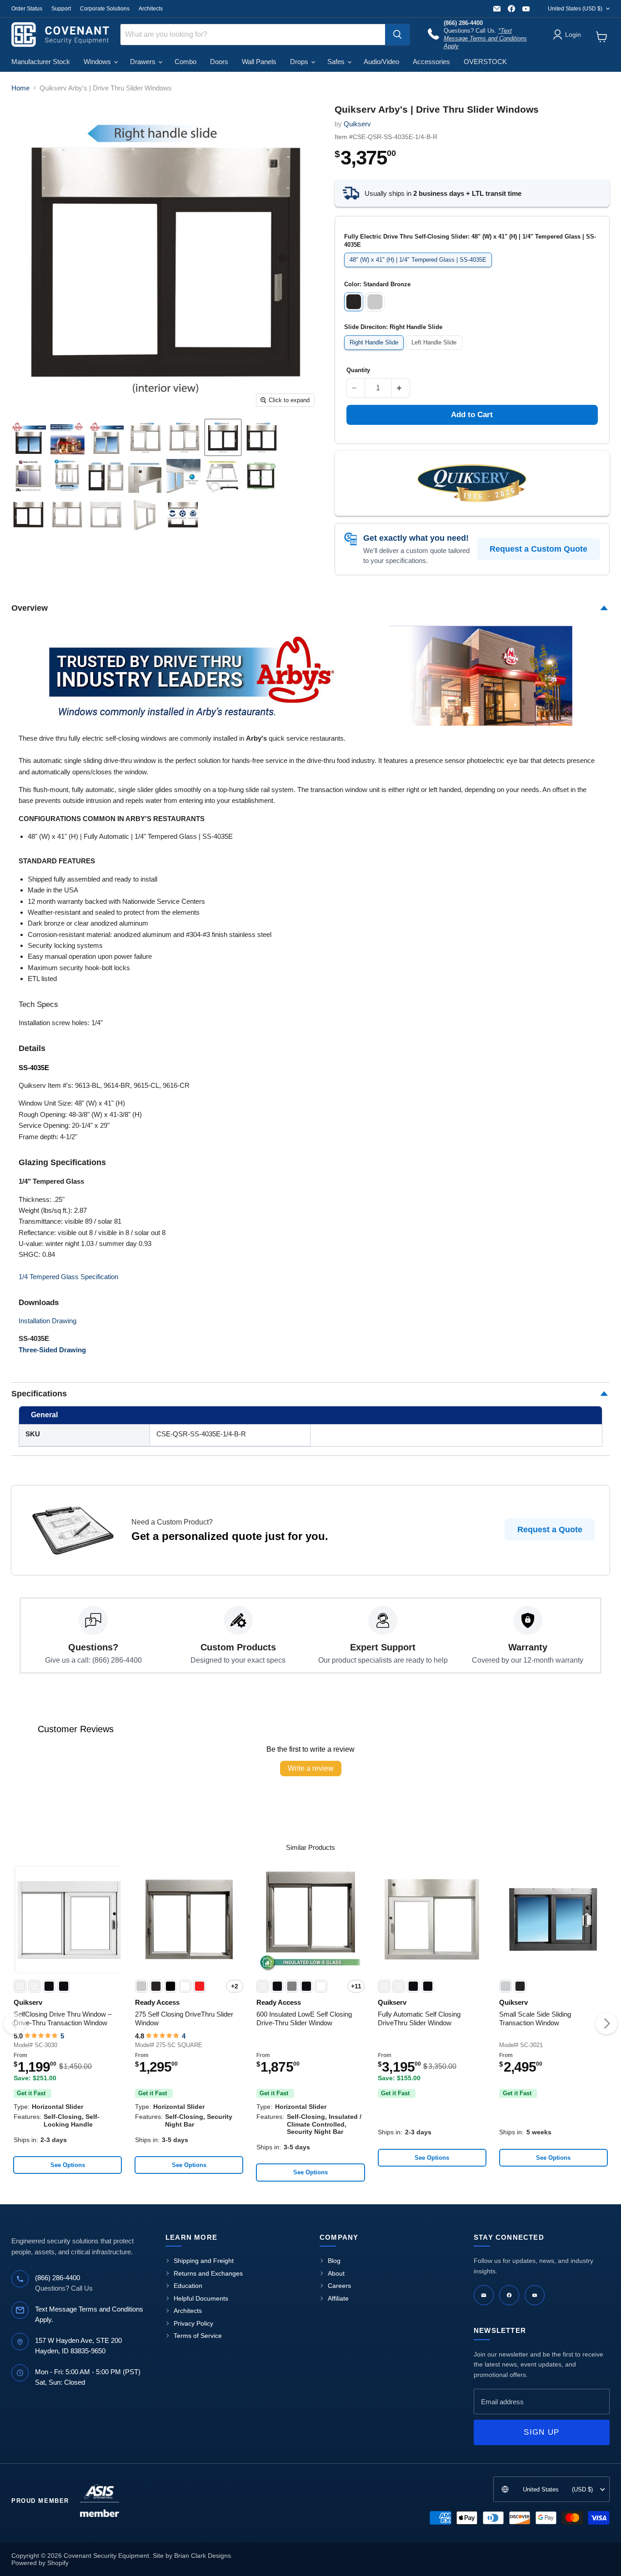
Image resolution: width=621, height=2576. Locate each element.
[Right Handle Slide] (375, 352)
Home (20, 88)
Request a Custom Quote (538, 549)
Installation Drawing (48, 1321)
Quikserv (357, 124)
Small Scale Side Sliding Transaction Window (535, 2019)
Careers (339, 2286)
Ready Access (157, 2002)
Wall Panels (259, 62)
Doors (219, 62)
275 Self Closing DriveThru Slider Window (184, 2019)
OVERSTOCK (485, 62)
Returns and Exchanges (208, 2273)
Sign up (541, 2432)
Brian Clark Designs (203, 2556)
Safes (337, 62)
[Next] (606, 2023)
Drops (300, 62)
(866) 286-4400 (58, 2278)
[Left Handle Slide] (435, 352)
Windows (98, 62)
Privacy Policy (193, 2323)
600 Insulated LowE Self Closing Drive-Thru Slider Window (304, 2019)
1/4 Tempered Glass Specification (68, 1277)
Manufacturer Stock (41, 62)
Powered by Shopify (40, 2563)
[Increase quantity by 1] (401, 388)
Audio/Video (381, 62)
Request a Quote (550, 1530)
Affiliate (338, 2298)
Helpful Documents (201, 2298)
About (336, 2273)
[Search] (397, 35)
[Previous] (15, 2023)
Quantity (358, 370)
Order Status (27, 9)
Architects (151, 9)
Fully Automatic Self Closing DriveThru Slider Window (419, 2019)
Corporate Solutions (105, 9)
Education (188, 2286)
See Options (68, 2165)
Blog (334, 2261)
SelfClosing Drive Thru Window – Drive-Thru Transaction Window (63, 2019)
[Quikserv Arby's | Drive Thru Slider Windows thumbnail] (29, 437)
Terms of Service (198, 2336)
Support (61, 9)
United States (575, 9)
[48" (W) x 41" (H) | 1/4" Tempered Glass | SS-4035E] (419, 269)
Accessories (431, 62)
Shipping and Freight (204, 2261)
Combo (185, 62)
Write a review (311, 1768)
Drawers (144, 62)
